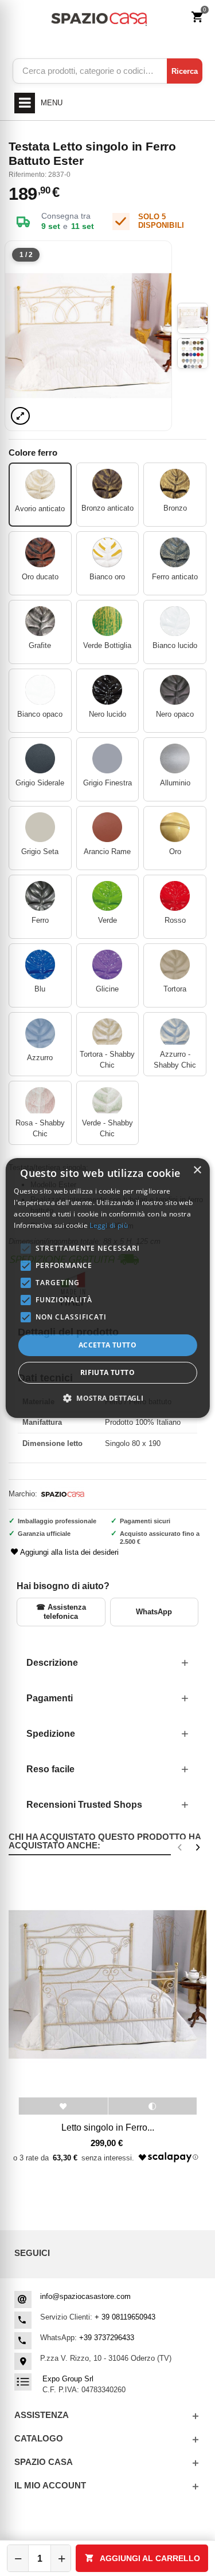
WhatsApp (154, 1612)
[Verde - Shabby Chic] (107, 1100)
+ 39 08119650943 (125, 2317)
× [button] (197, 1170)
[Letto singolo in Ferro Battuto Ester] (107, 1984)
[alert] (107, 1288)
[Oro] (175, 827)
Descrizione (52, 1663)
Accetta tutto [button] (107, 1345)
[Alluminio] (175, 758)
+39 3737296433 (107, 2338)
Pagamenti (50, 1698)
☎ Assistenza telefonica (61, 1612)
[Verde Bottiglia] (107, 621)
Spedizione (51, 1734)
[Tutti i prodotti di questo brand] (62, 1494)
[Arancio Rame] (107, 827)
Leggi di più (109, 1225)
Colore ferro (34, 453)
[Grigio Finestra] (107, 758)
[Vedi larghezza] (20, 416)
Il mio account (50, 2485)
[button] (107, 1398)
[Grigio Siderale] (40, 758)
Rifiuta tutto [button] (107, 1372)
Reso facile (50, 1769)
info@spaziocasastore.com (85, 2296)
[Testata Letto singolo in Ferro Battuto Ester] (88, 336)
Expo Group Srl (68, 2379)
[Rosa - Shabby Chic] (40, 1100)
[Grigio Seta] (40, 827)
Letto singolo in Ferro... (108, 2127)
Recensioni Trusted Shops (84, 1805)
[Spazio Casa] (99, 17)
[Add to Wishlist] (63, 2106)
